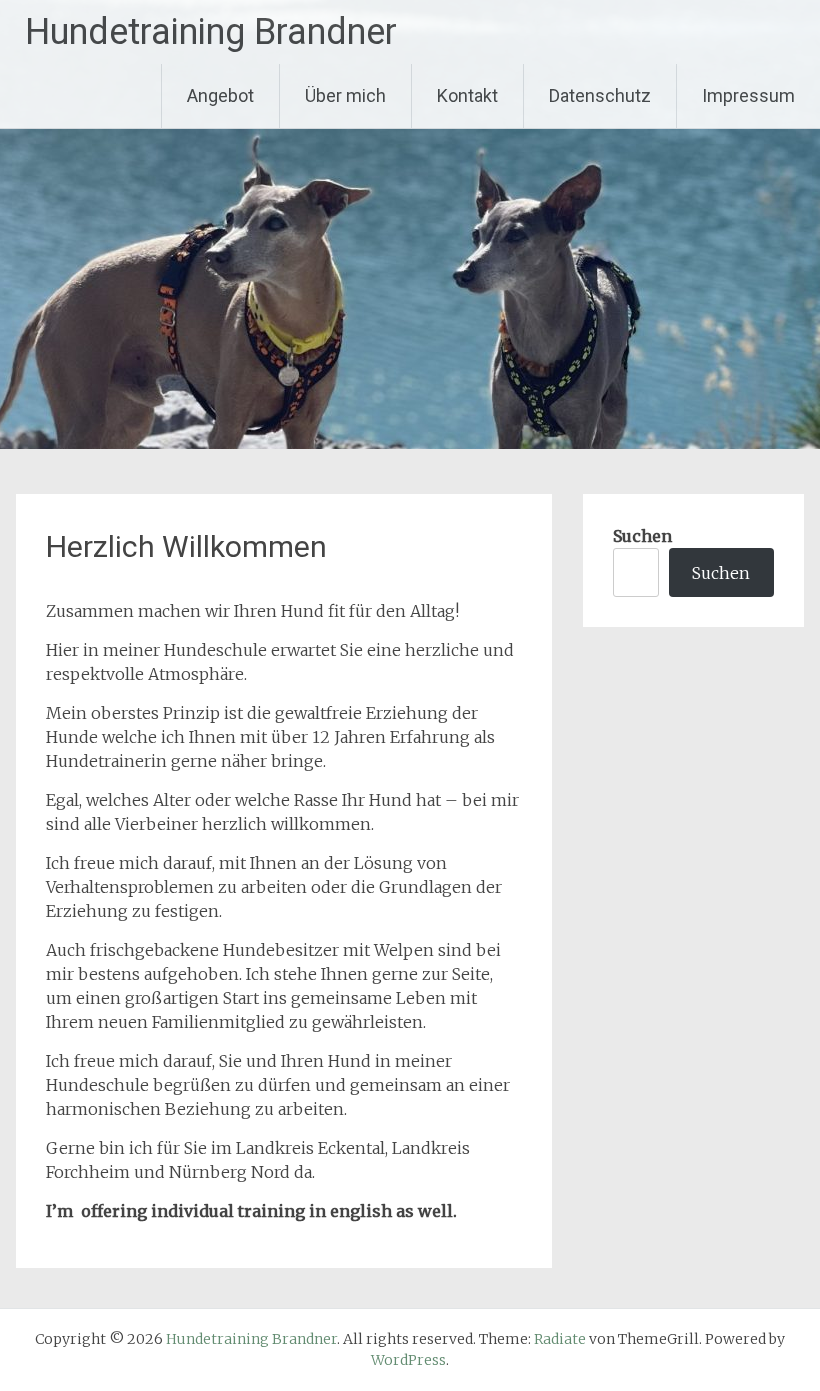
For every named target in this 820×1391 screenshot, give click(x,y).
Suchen (642, 536)
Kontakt (467, 95)
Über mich (345, 95)
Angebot (220, 95)
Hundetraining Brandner (211, 32)
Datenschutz (600, 95)
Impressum (748, 95)
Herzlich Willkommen (186, 546)
